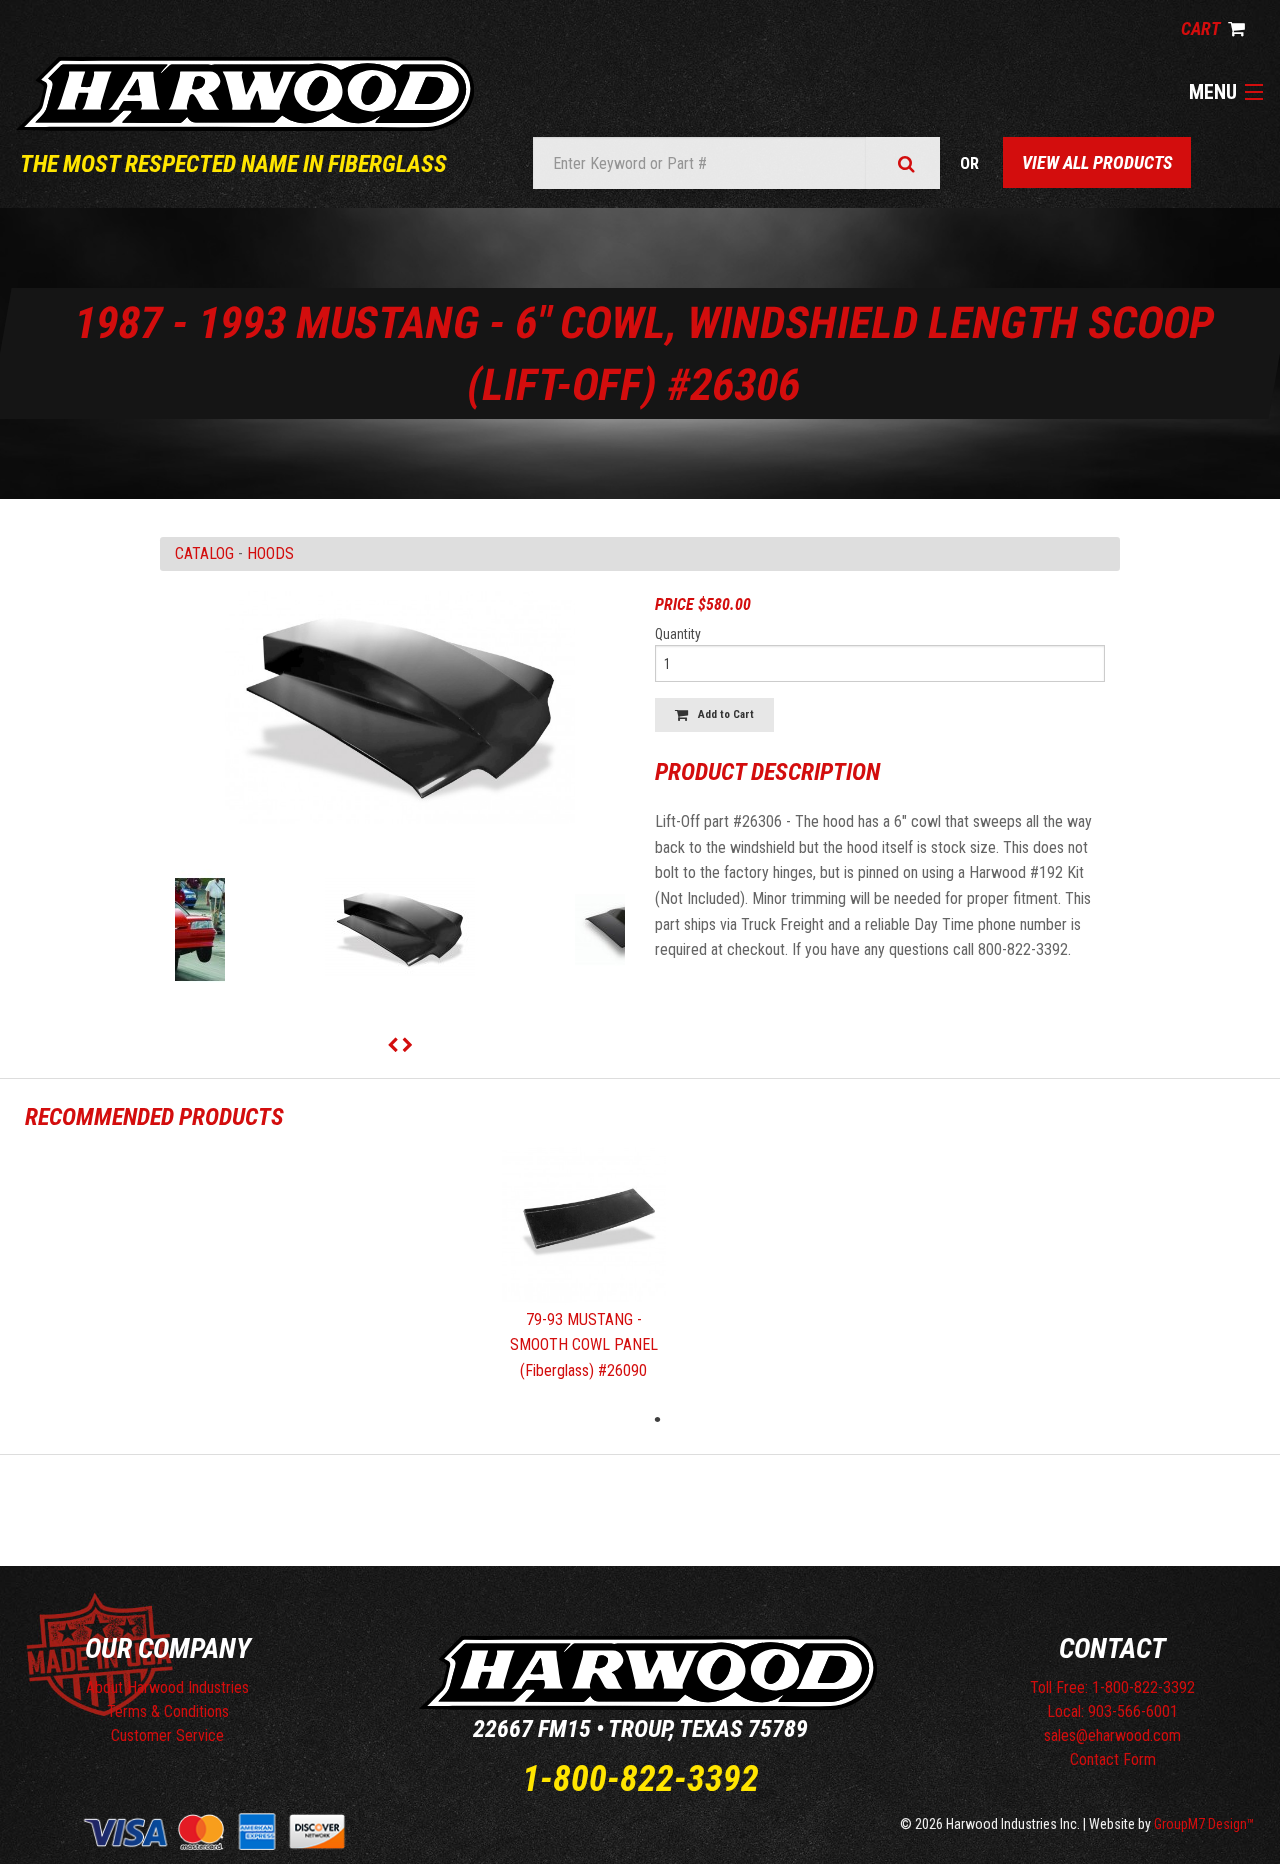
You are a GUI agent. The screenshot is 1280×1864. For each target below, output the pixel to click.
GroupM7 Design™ (1204, 1824)
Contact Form (1113, 1759)
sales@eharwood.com (1112, 1735)
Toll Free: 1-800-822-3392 (1112, 1687)
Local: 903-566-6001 (1112, 1711)
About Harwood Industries (167, 1687)
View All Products (1097, 162)
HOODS (270, 553)
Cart (1202, 28)
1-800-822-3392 (640, 1779)
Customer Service (167, 1735)
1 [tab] (658, 1419)
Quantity (678, 634)
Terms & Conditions (168, 1711)
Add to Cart (721, 714)
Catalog (204, 553)
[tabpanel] (584, 1273)
